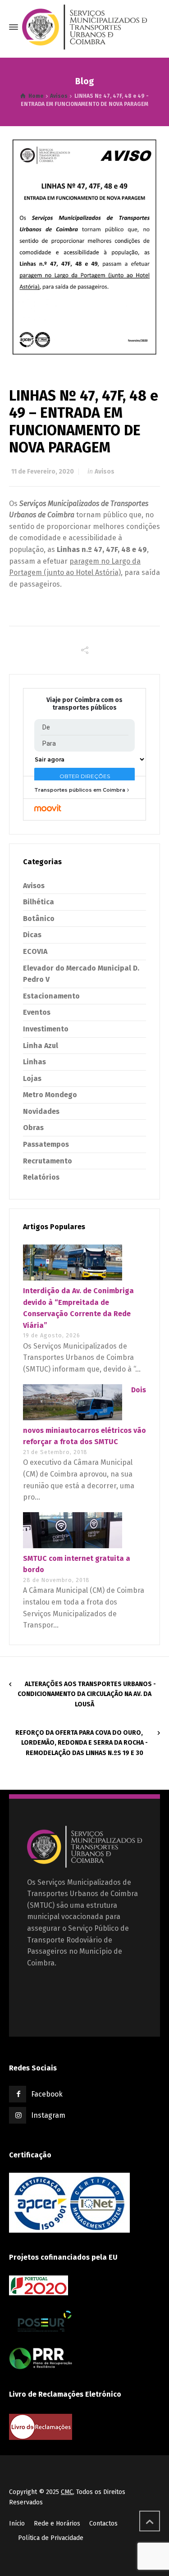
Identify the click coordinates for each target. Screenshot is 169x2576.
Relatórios (41, 1177)
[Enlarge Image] (85, 248)
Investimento (46, 1029)
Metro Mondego (50, 1095)
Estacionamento (51, 996)
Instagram (48, 2115)
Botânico (39, 919)
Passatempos (46, 1144)
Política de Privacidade (51, 2538)
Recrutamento (48, 1161)
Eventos (37, 1012)
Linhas (34, 1062)
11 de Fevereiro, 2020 (43, 472)
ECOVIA (35, 951)
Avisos (105, 472)
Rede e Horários (57, 2524)
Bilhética (39, 902)
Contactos (103, 2524)
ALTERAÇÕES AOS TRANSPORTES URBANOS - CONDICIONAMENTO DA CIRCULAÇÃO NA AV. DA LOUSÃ (87, 1694)
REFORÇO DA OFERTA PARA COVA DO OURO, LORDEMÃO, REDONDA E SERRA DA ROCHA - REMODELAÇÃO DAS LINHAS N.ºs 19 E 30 (82, 1743)
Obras (33, 1128)
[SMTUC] (84, 27)
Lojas (32, 1078)
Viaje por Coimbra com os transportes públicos (84, 704)
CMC (67, 2492)
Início (17, 2524)
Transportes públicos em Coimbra (80, 790)
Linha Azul (41, 1046)
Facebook (47, 2094)
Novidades (41, 1111)
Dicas (32, 935)
